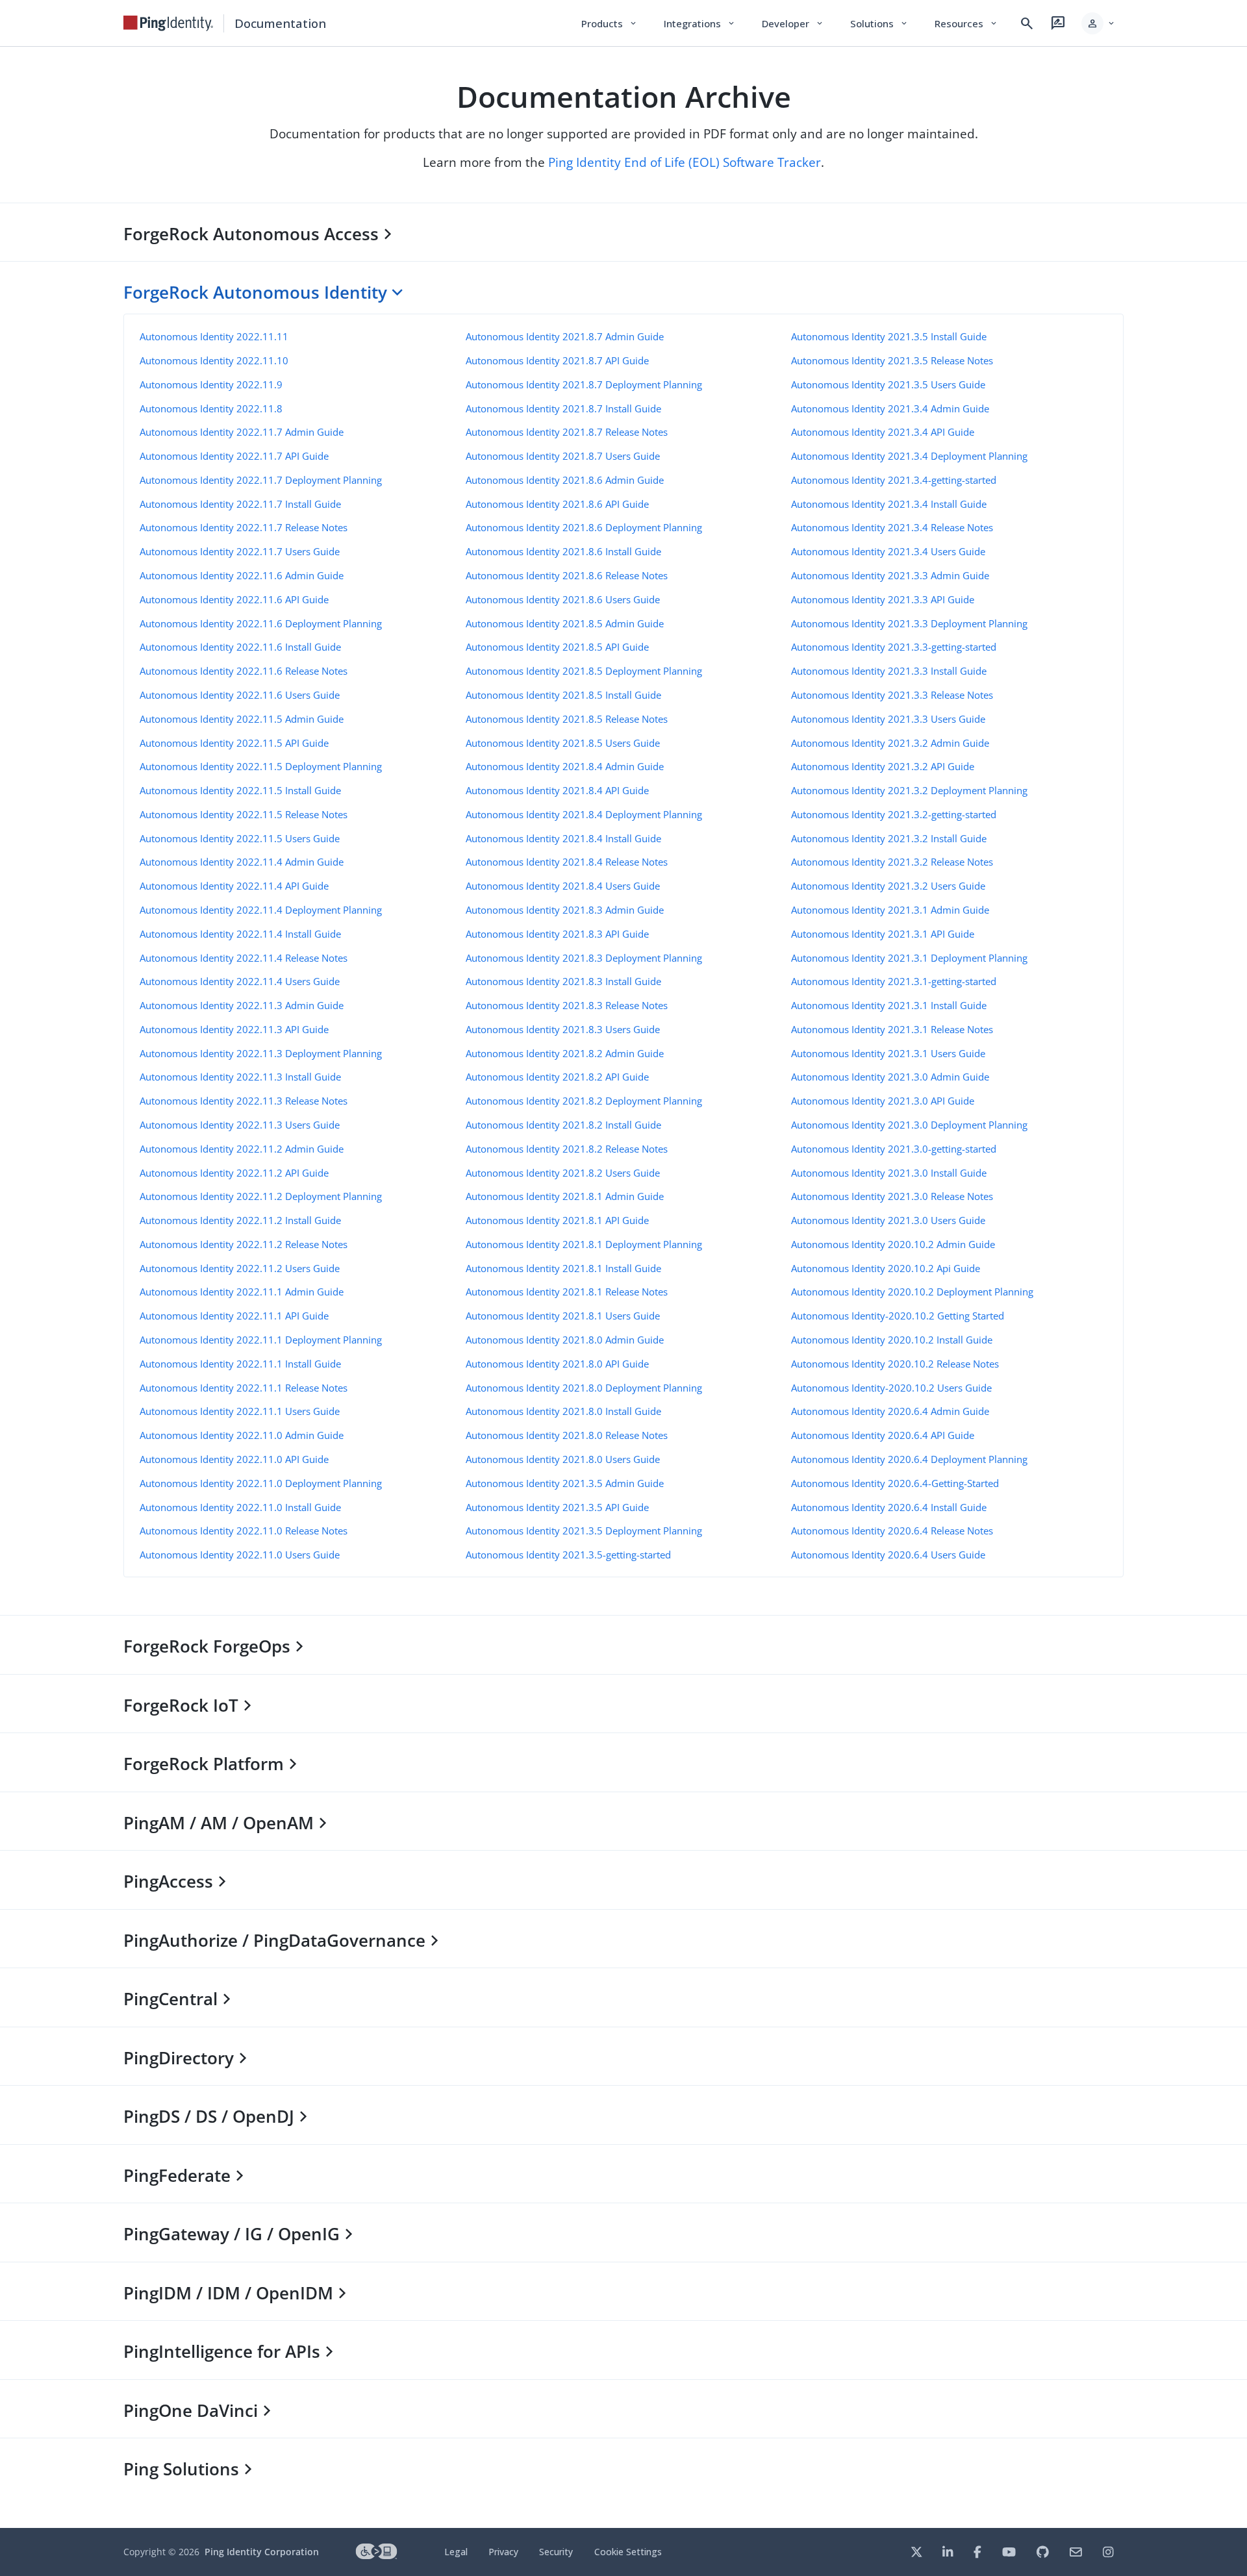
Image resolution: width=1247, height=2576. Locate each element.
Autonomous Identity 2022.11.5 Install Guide (240, 790)
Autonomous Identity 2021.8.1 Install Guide (563, 1268)
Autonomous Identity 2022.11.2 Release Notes (244, 1244)
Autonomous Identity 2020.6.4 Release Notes (892, 1531)
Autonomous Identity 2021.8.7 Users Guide (563, 456)
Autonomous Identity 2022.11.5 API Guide (234, 743)
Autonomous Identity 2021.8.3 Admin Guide (565, 910)
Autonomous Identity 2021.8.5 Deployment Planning (584, 671)
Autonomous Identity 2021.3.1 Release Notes (892, 1029)
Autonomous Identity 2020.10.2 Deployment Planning (912, 1292)
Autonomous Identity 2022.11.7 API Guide (234, 456)
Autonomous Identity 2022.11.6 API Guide (234, 599)
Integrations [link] (700, 23)
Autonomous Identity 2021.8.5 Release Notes (567, 719)
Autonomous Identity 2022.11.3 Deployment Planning (261, 1053)
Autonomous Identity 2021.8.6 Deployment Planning (584, 527)
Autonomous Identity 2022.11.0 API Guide (234, 1459)
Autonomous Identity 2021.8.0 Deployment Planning (584, 1388)
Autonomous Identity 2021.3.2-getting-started (894, 814)
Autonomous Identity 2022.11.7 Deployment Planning (261, 480)
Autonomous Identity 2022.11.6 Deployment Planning (261, 623)
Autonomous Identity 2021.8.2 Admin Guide (565, 1053)
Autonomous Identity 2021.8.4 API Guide (557, 790)
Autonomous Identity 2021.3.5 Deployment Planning (584, 1531)
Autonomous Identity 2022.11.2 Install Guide (240, 1220)
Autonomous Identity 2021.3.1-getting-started (894, 981)
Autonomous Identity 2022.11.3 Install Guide (240, 1077)
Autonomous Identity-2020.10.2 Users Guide (891, 1388)
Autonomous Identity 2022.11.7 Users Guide (240, 551)
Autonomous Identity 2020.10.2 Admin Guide (893, 1244)
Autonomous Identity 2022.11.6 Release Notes (244, 671)
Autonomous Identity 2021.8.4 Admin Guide (565, 766)
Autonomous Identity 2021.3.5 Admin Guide (565, 1483)
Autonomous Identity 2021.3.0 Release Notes (892, 1196)
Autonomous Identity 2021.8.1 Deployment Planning (584, 1244)
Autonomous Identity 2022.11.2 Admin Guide (242, 1149)
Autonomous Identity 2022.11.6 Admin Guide (242, 575)
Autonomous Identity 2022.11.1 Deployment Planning (261, 1340)
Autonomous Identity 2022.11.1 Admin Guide (242, 1292)
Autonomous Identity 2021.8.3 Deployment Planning (584, 958)
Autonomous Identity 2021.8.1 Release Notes (567, 1292)
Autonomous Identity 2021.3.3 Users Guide (888, 719)
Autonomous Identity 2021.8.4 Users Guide (563, 886)
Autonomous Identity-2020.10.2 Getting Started (898, 1316)
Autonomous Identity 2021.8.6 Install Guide (563, 551)
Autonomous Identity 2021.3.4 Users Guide (888, 551)
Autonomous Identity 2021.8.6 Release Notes (567, 575)
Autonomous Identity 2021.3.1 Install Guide (889, 1005)
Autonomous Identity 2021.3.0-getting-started (894, 1149)
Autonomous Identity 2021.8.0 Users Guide (563, 1459)
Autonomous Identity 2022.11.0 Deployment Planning (261, 1483)
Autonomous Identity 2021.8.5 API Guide (557, 647)
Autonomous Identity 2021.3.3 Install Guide (889, 671)
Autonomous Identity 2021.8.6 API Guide (557, 504)
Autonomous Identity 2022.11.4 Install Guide (240, 934)
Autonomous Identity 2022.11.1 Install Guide (240, 1364)
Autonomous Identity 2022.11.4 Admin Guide (242, 862)
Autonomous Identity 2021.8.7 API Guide (557, 360)
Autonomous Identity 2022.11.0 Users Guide (240, 1555)
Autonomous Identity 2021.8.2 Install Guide (563, 1125)
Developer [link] (793, 23)
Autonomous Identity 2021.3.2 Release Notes (892, 862)
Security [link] (556, 2552)
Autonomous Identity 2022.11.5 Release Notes (244, 814)
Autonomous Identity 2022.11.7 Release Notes (244, 527)
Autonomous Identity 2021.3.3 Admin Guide (890, 575)
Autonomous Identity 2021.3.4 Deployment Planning (909, 456)
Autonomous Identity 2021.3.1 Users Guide (888, 1053)
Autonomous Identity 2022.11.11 (214, 336)
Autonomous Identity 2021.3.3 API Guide (883, 599)
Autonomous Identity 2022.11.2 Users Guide (240, 1268)
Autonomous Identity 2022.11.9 (211, 384)
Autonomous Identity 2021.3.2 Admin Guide (890, 743)
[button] (1099, 23)
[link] (168, 23)
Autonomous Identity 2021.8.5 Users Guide (563, 743)
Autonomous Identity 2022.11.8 (211, 408)
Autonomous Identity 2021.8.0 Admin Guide (565, 1340)
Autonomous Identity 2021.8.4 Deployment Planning (584, 814)
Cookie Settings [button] (628, 2552)
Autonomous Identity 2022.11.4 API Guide (234, 886)
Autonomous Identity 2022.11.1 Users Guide (240, 1411)
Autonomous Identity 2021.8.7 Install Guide (563, 408)
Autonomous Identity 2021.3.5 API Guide (557, 1507)
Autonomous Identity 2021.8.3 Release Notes (567, 1005)
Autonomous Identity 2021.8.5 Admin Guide (565, 623)
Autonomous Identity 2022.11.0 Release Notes (244, 1531)
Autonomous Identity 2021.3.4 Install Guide (889, 504)
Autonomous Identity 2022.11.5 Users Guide (240, 838)
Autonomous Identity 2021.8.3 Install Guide (563, 981)
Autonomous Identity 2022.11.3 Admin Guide (242, 1005)
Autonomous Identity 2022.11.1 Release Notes (244, 1388)
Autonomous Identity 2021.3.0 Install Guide (889, 1173)
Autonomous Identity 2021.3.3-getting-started (894, 647)
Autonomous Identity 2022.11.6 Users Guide (240, 695)
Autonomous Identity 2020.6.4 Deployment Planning (909, 1459)
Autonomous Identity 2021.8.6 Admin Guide (565, 480)
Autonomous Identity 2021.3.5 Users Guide (888, 384)
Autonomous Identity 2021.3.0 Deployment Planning (909, 1125)
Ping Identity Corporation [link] (262, 2552)
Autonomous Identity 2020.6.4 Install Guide (889, 1507)
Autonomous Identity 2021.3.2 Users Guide (888, 886)
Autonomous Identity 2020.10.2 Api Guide (886, 1268)
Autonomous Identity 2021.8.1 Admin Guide (565, 1196)
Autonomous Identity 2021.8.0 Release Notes (567, 1435)
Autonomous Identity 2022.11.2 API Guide (234, 1173)
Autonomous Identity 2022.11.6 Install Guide (240, 647)
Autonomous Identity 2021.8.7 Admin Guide (565, 336)
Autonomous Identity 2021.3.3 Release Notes (892, 695)
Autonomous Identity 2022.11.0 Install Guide (240, 1507)
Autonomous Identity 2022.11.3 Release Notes (244, 1101)
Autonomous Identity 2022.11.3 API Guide (234, 1029)
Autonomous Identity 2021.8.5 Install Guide (563, 695)
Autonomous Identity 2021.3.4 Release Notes (892, 527)
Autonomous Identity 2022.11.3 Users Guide (240, 1125)
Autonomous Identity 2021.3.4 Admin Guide (890, 408)
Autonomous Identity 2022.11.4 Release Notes (244, 958)
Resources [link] (966, 23)
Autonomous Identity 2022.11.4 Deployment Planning (261, 910)
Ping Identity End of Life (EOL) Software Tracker (685, 162)
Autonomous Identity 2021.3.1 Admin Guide (890, 910)
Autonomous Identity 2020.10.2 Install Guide (892, 1340)
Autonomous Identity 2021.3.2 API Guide (883, 766)
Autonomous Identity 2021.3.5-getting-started (568, 1555)
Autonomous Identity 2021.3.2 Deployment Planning (909, 790)
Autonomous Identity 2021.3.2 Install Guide (889, 838)
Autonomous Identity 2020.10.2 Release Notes (895, 1364)
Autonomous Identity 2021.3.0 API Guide (883, 1101)
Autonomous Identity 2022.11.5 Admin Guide (242, 719)
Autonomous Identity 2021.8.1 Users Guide (563, 1316)
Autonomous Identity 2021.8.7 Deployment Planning (584, 384)
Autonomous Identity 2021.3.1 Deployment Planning (909, 958)
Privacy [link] (503, 2552)
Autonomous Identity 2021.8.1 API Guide (557, 1220)
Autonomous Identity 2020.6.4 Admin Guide (890, 1411)
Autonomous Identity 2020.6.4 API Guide (883, 1435)
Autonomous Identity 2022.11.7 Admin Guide (242, 432)
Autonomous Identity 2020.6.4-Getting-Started (895, 1483)
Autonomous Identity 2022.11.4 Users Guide (240, 981)
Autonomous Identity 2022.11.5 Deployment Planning (261, 766)
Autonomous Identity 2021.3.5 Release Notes (892, 360)
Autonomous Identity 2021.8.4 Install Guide (563, 838)
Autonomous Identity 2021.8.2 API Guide (557, 1077)
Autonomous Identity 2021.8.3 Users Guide (563, 1029)
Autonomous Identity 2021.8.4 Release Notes (567, 862)
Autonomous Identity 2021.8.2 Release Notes (567, 1149)
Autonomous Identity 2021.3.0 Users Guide (888, 1220)
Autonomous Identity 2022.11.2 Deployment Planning (261, 1196)
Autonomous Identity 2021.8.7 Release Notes (567, 432)
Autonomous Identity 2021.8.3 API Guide (557, 934)
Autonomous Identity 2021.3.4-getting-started (894, 480)
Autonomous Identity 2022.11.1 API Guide (234, 1316)
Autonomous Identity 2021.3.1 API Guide (883, 934)
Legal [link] (456, 2552)
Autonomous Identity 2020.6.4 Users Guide (888, 1555)
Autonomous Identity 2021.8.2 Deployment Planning (584, 1101)
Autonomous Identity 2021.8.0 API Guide (557, 1364)
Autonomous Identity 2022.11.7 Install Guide (240, 504)
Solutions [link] (879, 23)
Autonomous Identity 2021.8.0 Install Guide (563, 1411)
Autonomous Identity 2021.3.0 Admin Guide (890, 1077)
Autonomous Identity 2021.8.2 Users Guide (563, 1173)
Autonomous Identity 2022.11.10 (214, 360)
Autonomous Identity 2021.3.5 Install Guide (889, 336)
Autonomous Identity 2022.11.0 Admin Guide (242, 1435)
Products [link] (610, 23)
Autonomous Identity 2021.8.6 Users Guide (563, 599)
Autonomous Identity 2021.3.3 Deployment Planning (909, 623)
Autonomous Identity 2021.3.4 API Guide (883, 432)
